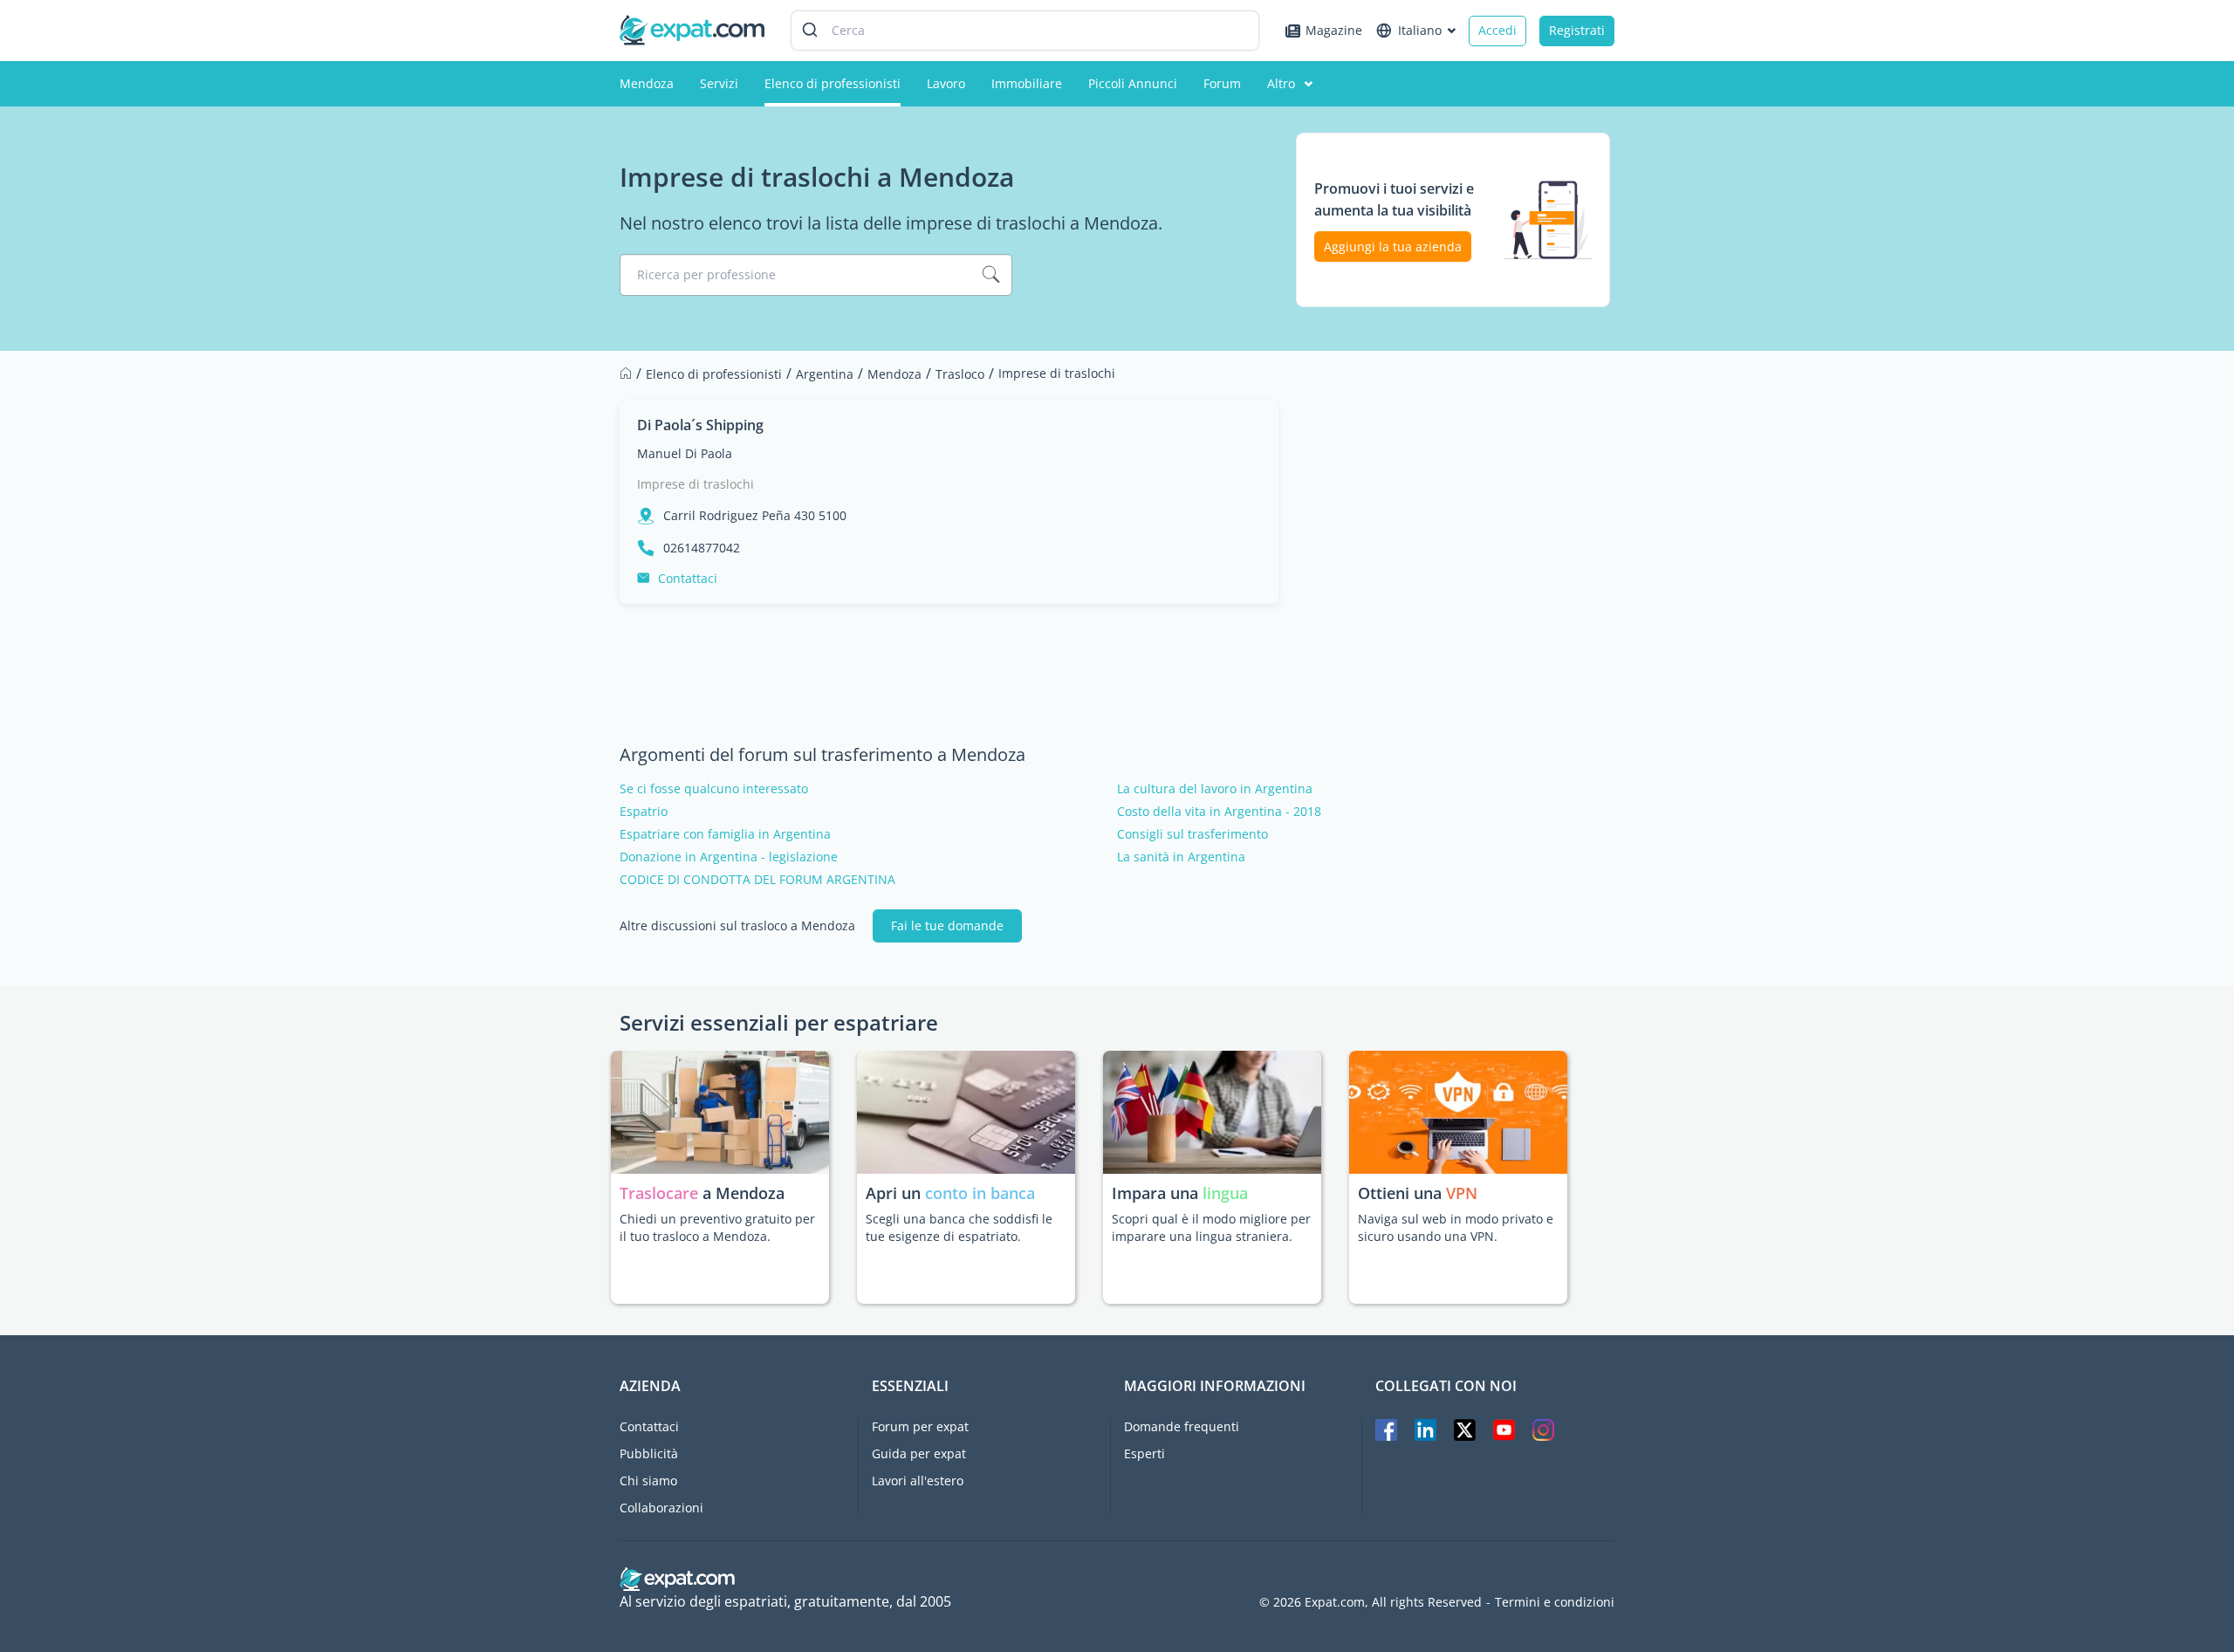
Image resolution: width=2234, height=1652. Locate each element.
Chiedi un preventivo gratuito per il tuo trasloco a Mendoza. (717, 1227)
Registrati (1577, 30)
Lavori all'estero (918, 1481)
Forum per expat (920, 1426)
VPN (1462, 1193)
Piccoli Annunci (1133, 83)
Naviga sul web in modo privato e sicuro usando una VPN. (1456, 1227)
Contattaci (688, 578)
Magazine (1334, 30)
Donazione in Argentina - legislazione (729, 857)
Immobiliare (1027, 83)
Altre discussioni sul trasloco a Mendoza (737, 926)
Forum (1222, 83)
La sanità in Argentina (1181, 857)
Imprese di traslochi (696, 484)
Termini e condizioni (1555, 1602)
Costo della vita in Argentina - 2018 (1219, 812)
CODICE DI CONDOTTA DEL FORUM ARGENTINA (757, 880)
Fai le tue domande (947, 925)
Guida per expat (919, 1453)
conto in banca (980, 1193)
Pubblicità (649, 1453)
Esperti (1144, 1453)
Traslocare (661, 1193)
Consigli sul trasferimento (1192, 834)
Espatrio (644, 812)
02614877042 (702, 548)
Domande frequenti (1182, 1426)
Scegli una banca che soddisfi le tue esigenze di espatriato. (959, 1227)
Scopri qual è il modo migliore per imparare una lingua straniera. (1211, 1227)
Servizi (719, 83)
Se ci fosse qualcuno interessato (714, 789)
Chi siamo (648, 1481)
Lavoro (946, 83)
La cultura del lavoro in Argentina (1215, 789)
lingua (1225, 1193)
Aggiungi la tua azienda (1393, 247)
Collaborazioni (661, 1508)
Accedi (1497, 30)
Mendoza (647, 83)
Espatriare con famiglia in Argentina (725, 834)
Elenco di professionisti (833, 83)
